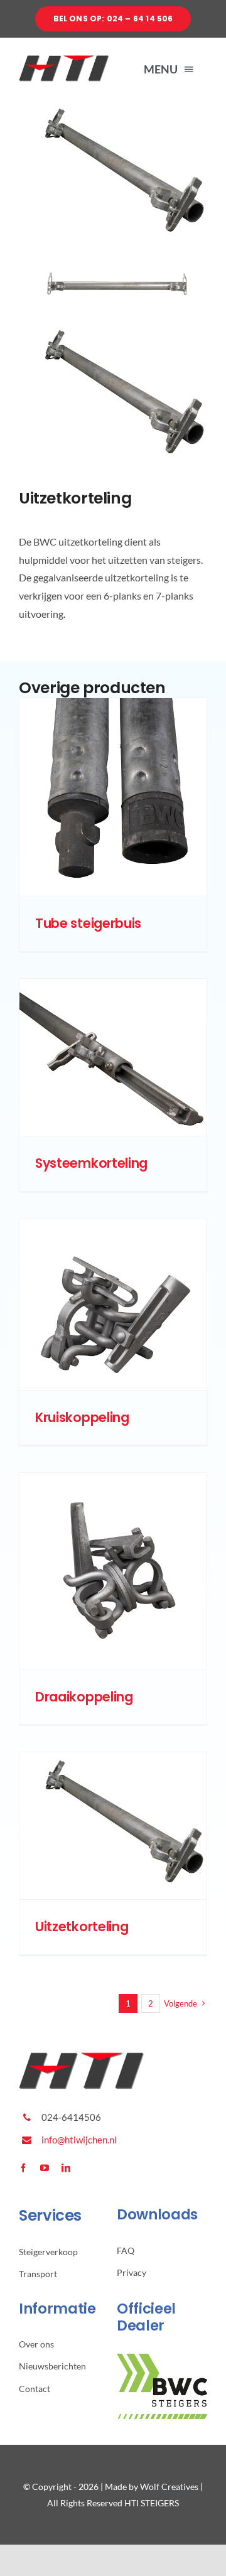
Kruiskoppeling (82, 1417)
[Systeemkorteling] (113, 1057)
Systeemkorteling (91, 1163)
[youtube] (45, 2168)
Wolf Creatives (169, 2487)
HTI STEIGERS (152, 2503)
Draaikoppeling (84, 1697)
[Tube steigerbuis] (113, 797)
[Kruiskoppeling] (113, 1304)
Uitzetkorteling (82, 1927)
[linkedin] (66, 2168)
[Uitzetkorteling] (113, 1826)
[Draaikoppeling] (113, 1571)
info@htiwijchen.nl (79, 2140)
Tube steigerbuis (88, 923)
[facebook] (23, 2168)
